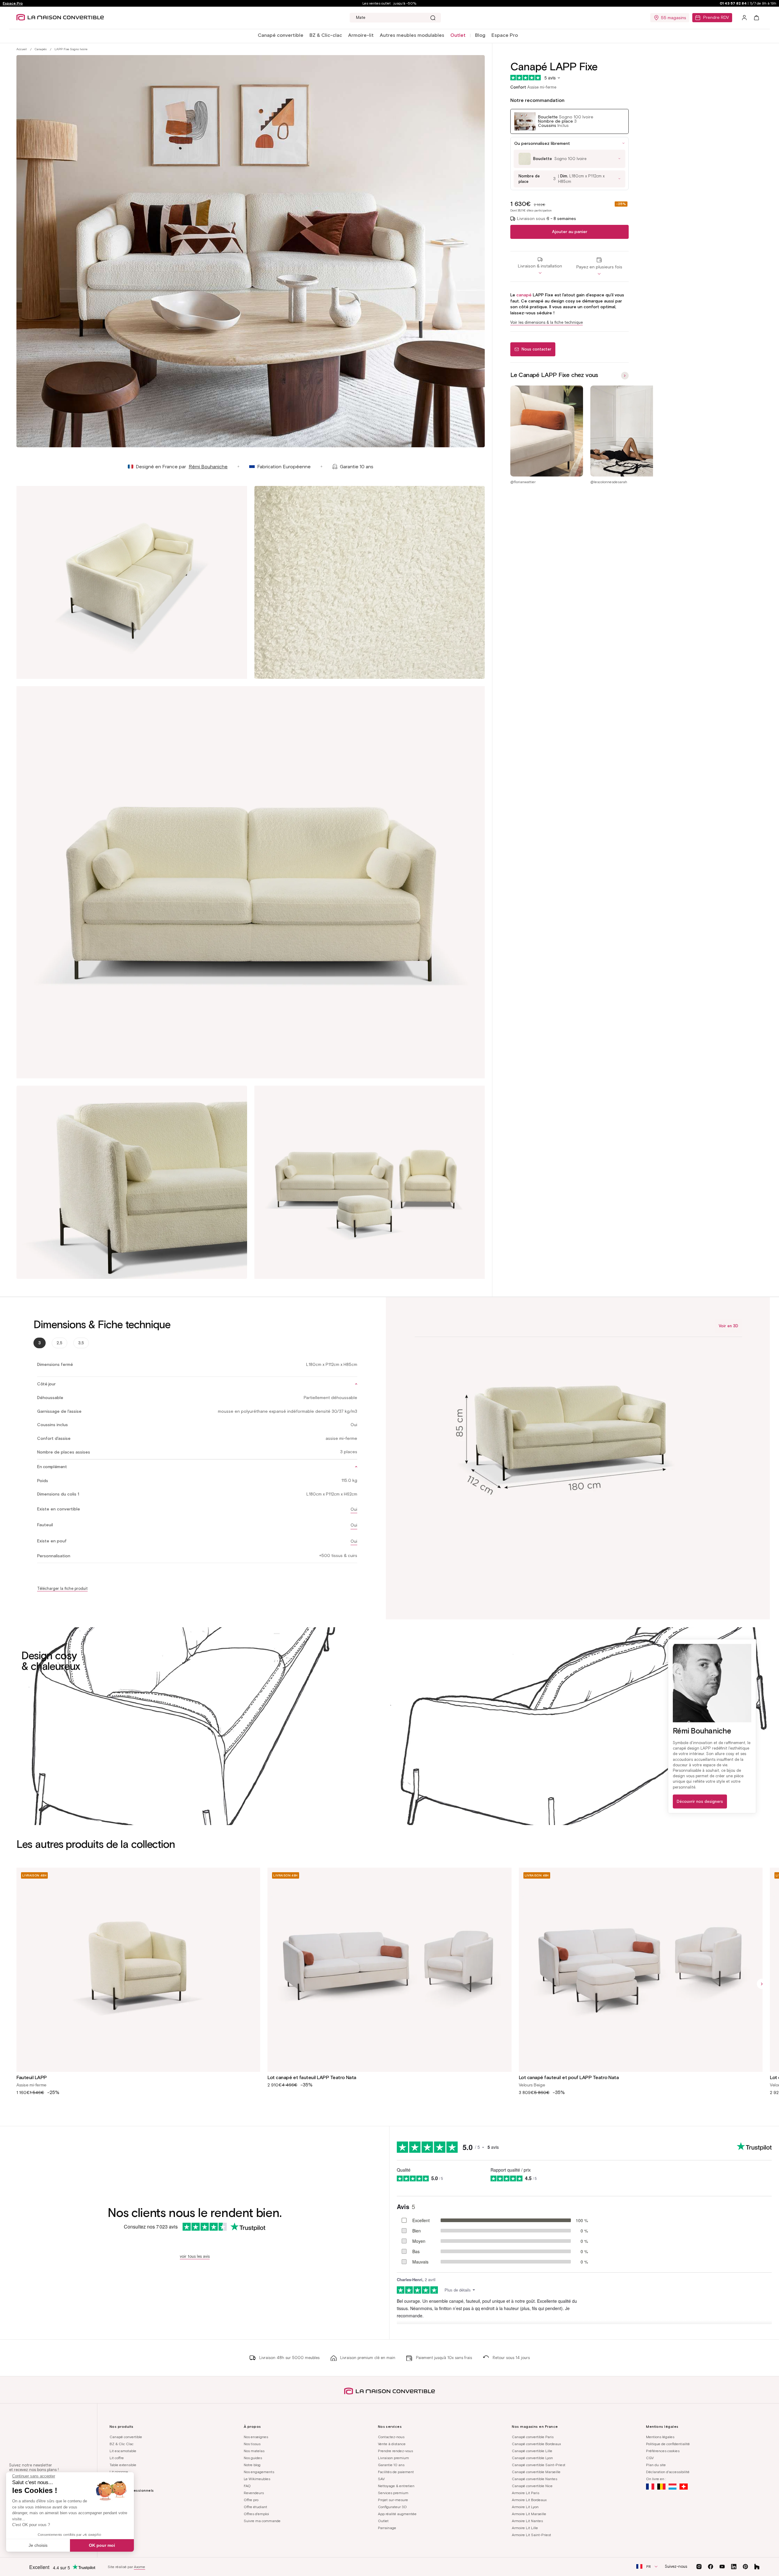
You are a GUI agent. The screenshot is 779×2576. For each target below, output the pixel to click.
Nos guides (253, 2458)
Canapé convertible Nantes (534, 2479)
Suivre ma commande (262, 2521)
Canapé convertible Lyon (532, 2458)
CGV (650, 2458)
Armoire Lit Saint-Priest (531, 2535)
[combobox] (395, 18)
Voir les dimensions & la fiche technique (547, 322)
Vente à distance (392, 2444)
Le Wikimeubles (257, 2479)
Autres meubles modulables (412, 35)
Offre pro (251, 2500)
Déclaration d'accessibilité (668, 2472)
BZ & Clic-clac (326, 35)
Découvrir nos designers (700, 1801)
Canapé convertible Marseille (536, 2472)
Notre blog (252, 2465)
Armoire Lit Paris (526, 2493)
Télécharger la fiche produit (62, 1588)
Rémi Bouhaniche (208, 467)
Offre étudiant (255, 2507)
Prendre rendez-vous (395, 2451)
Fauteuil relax (121, 2479)
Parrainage (387, 2528)
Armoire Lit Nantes (527, 2521)
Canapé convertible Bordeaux (536, 2444)
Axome (140, 2567)
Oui (354, 1509)
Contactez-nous (391, 2437)
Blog (480, 35)
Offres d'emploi (256, 2514)
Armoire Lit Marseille (529, 2514)
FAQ (247, 2486)
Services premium (393, 2493)
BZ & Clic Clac (122, 2444)
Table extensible (123, 2465)
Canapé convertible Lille (532, 2451)
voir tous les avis (195, 2256)
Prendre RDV (716, 17)
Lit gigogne (119, 2472)
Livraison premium (393, 2458)
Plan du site (656, 2465)
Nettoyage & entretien (396, 2486)
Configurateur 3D (392, 2507)
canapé (524, 295)
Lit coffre (117, 2458)
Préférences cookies (663, 2451)
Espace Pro (13, 3)
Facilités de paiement (396, 2472)
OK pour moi (102, 2545)
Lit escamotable (123, 2451)
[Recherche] (433, 18)
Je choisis (38, 2545)
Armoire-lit (361, 35)
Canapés (41, 49)
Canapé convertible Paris (533, 2437)
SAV (381, 2479)
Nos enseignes (256, 2437)
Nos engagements (259, 2472)
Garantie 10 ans (391, 2465)
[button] (281, 35)
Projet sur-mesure (393, 2500)
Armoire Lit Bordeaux (529, 2500)
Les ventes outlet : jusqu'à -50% (389, 3)
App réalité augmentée (397, 2514)
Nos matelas (254, 2451)
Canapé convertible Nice (532, 2486)
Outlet (383, 2521)
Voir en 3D (728, 1326)
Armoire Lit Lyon (525, 2507)
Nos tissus (252, 2444)
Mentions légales (660, 2437)
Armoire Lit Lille (525, 2528)
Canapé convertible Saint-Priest (539, 2465)
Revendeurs (254, 2493)
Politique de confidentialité (668, 2444)
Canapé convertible (281, 35)
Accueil (22, 49)
